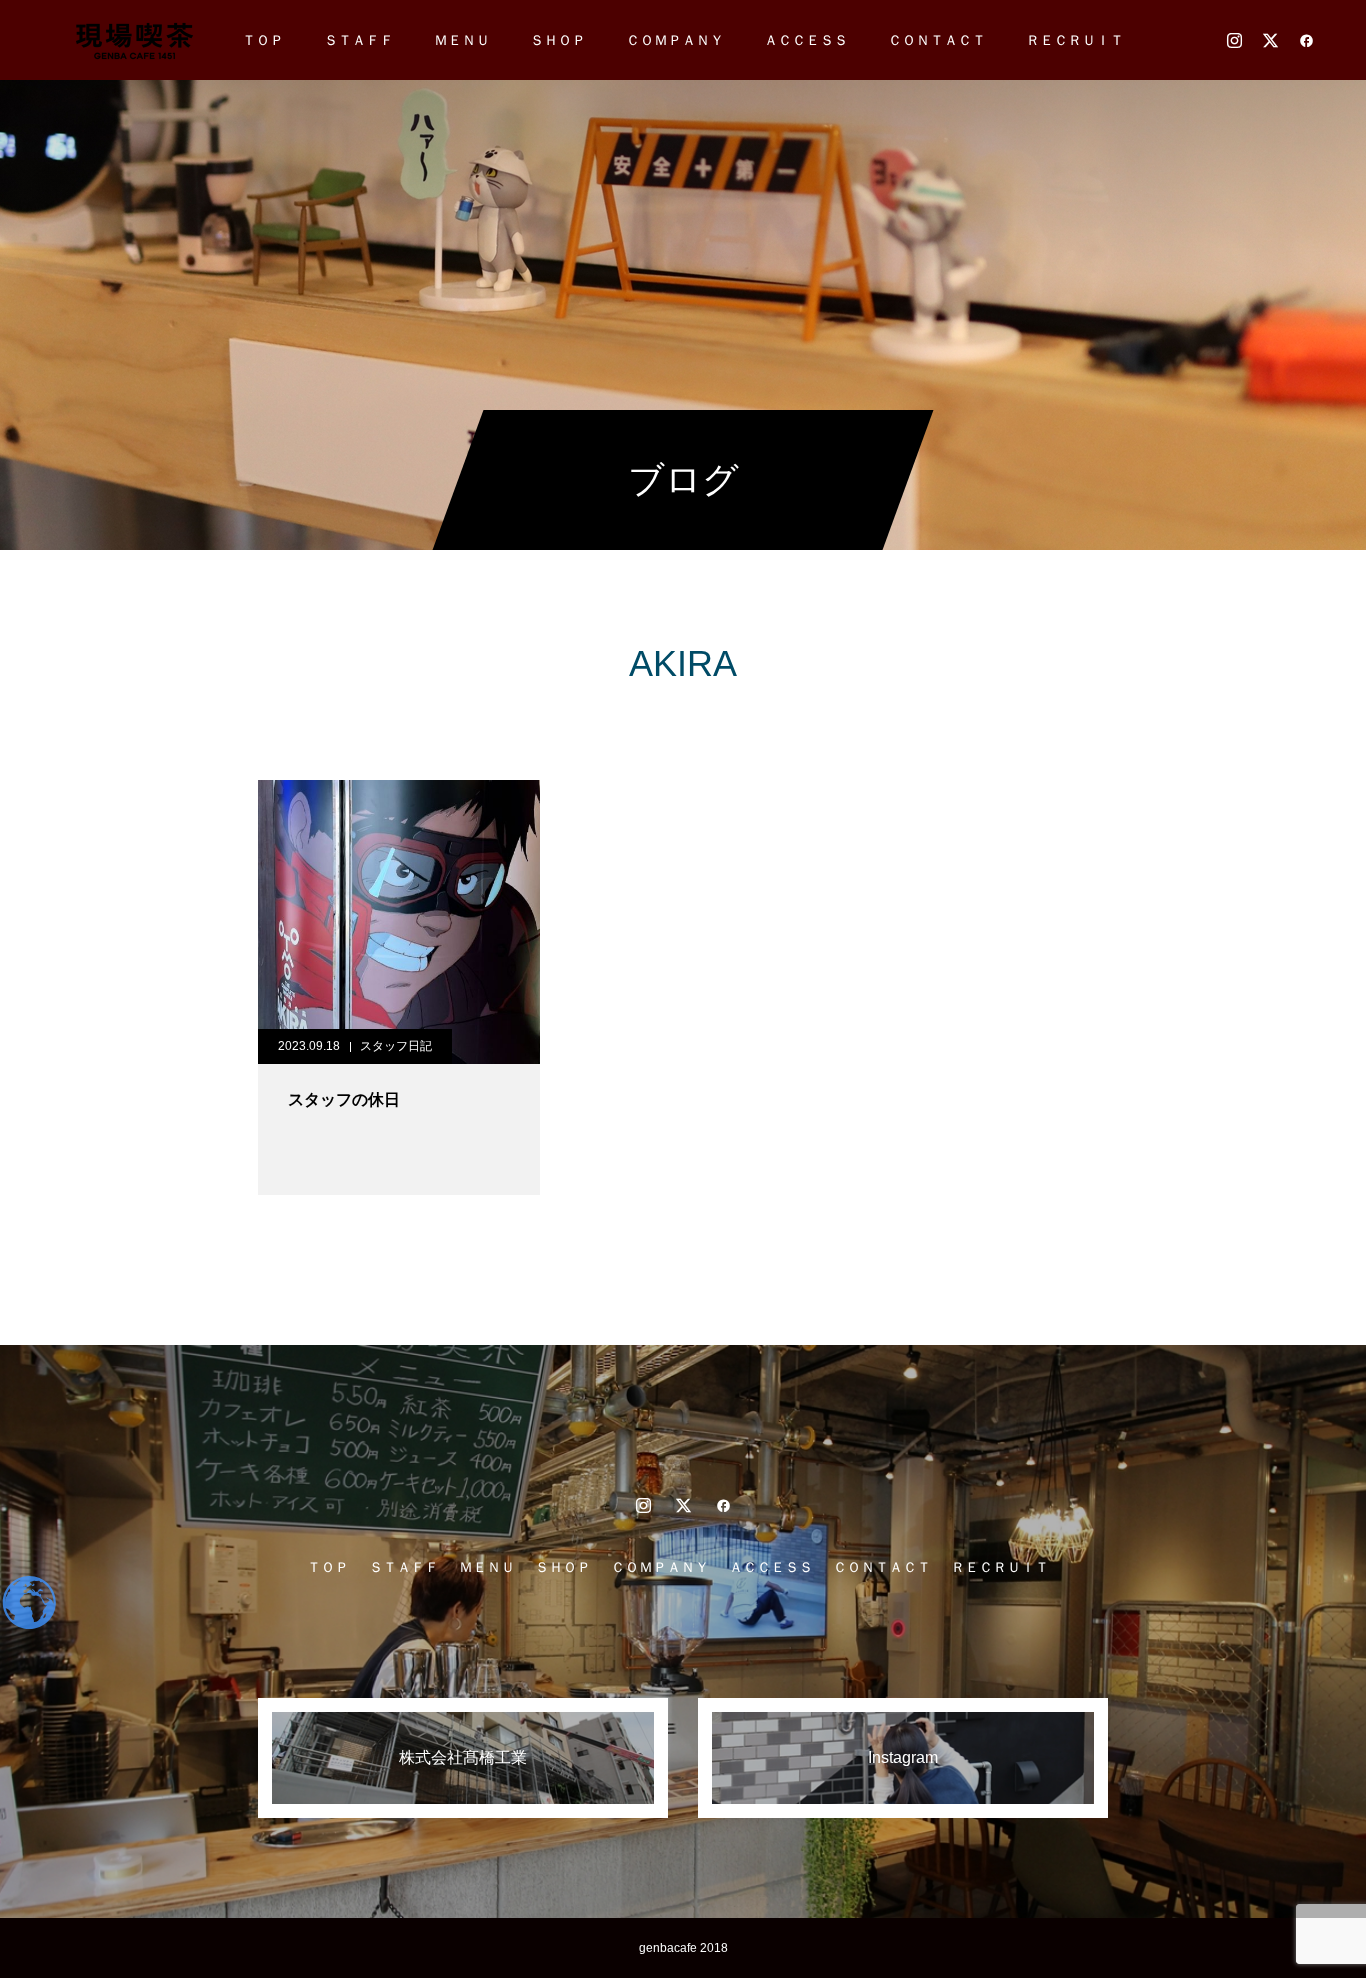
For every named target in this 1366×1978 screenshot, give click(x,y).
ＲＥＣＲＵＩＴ (1075, 40)
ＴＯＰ (263, 40)
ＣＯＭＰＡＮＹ (675, 40)
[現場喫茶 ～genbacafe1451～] (133, 40)
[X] (1270, 40)
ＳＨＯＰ (558, 40)
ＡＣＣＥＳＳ (806, 40)
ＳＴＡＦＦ (359, 40)
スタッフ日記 (396, 1046)
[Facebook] (1306, 40)
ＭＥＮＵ (462, 40)
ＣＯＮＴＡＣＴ (937, 40)
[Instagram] (1234, 40)
